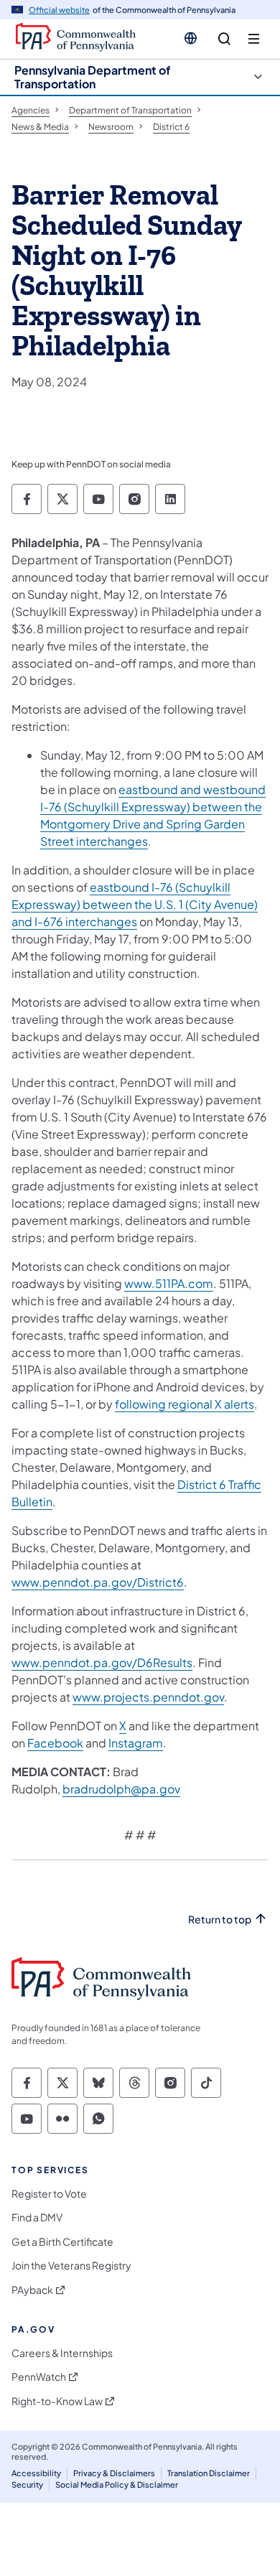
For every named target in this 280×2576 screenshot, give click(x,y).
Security (27, 2484)
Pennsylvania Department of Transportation (93, 77)
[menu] (254, 39)
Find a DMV (37, 2217)
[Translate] (191, 38)
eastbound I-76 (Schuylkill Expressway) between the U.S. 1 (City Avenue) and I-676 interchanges (135, 904)
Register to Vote (49, 2194)
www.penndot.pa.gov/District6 (98, 1582)
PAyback (32, 2290)
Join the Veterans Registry (71, 2265)
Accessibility (36, 2473)
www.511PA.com (169, 1283)
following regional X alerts (185, 1404)
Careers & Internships (62, 2353)
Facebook (55, 1743)
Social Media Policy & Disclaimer (117, 2484)
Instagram (136, 1743)
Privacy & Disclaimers (114, 2473)
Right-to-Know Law (57, 2401)
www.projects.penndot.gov (148, 1697)
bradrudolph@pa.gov (121, 1789)
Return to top (220, 1919)
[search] (224, 39)
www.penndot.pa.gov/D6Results (102, 1662)
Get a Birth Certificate (62, 2242)
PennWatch (39, 2377)
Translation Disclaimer (209, 2473)
